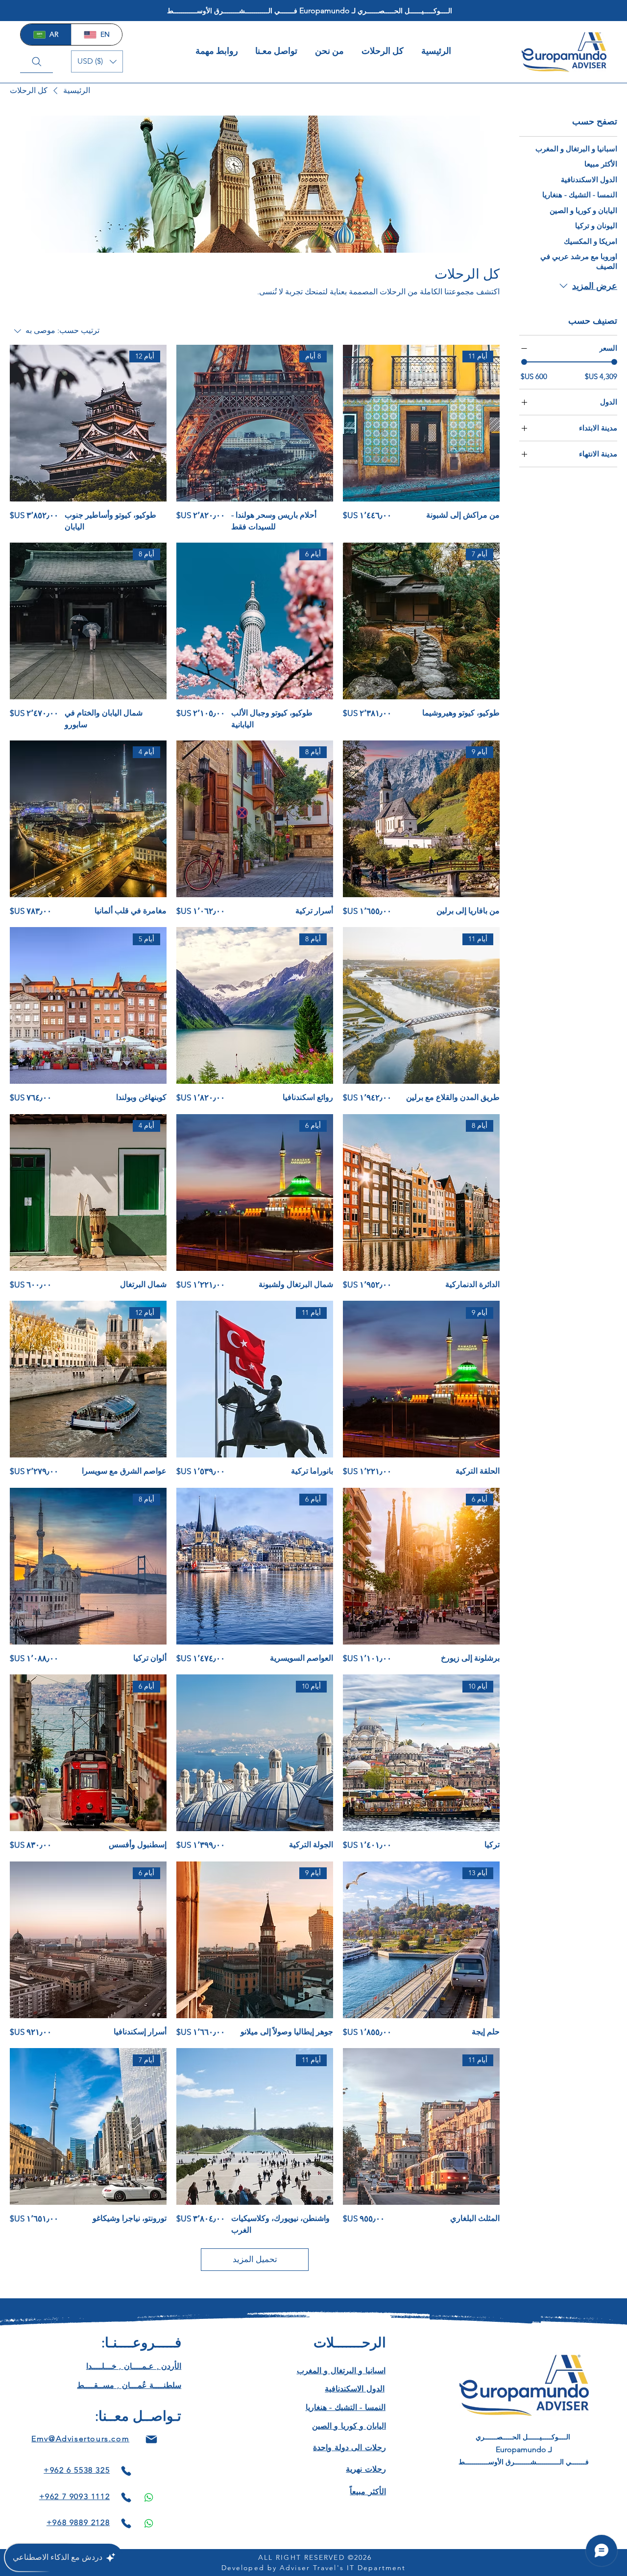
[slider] (524, 362)
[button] (97, 61)
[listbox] (97, 61)
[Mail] (151, 2440)
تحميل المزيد (255, 2259)
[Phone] (126, 2471)
